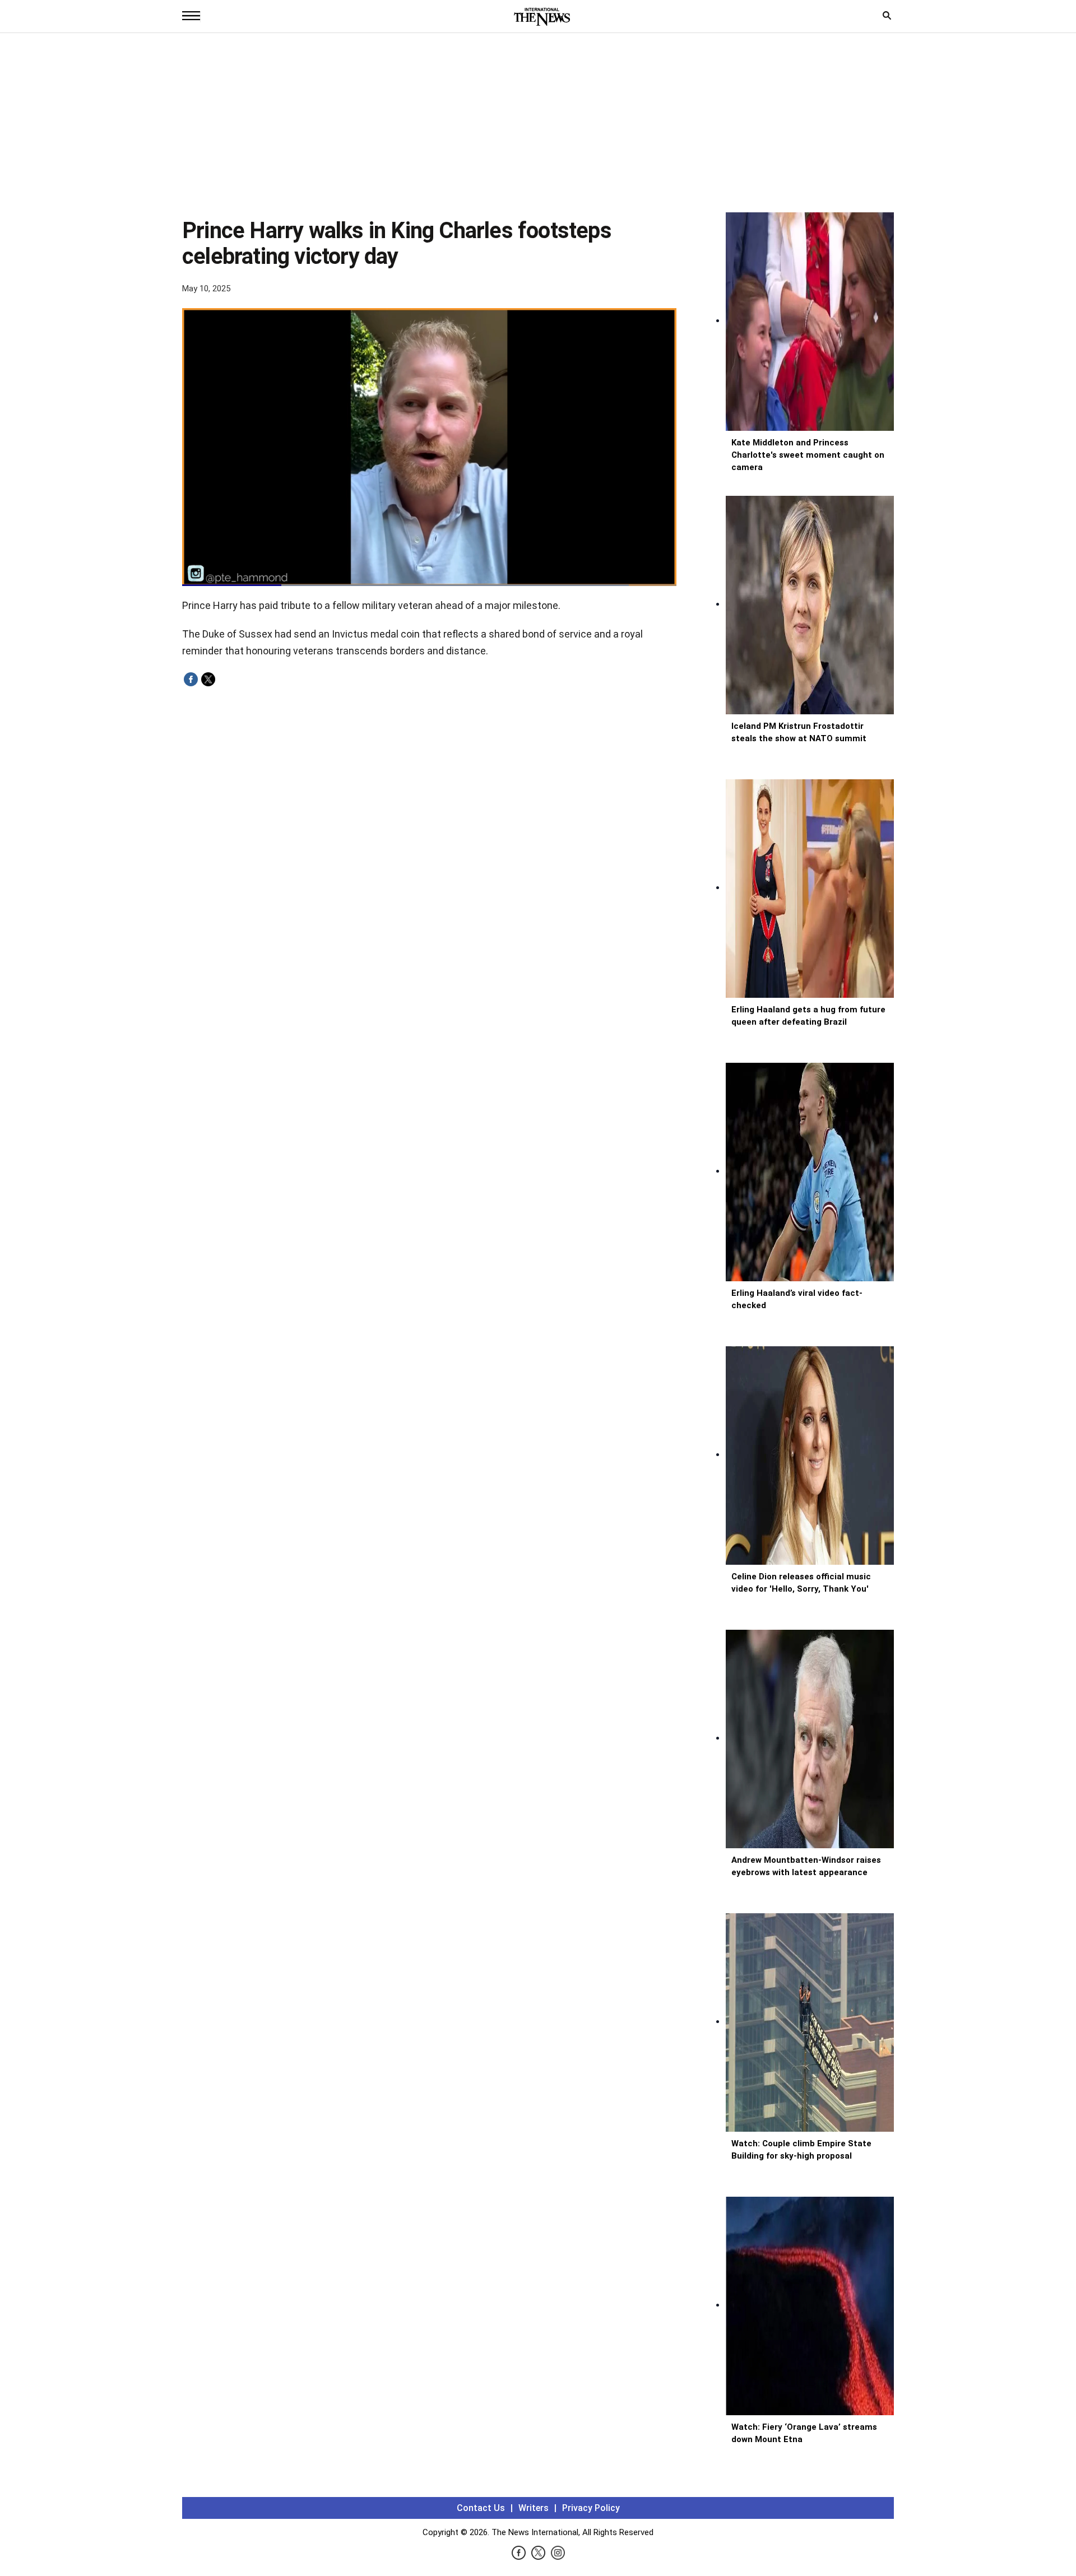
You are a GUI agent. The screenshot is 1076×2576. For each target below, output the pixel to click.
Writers (534, 2508)
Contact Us (481, 2508)
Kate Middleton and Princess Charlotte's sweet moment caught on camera (808, 455)
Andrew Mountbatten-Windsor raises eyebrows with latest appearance (806, 1866)
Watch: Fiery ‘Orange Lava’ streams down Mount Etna (804, 2433)
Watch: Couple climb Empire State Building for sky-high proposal (801, 2150)
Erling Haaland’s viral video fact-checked (797, 1299)
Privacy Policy (591, 2508)
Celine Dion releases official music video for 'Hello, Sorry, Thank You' (801, 1583)
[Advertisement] (538, 128)
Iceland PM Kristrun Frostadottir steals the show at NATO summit (799, 732)
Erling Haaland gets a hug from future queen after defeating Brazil (808, 1016)
